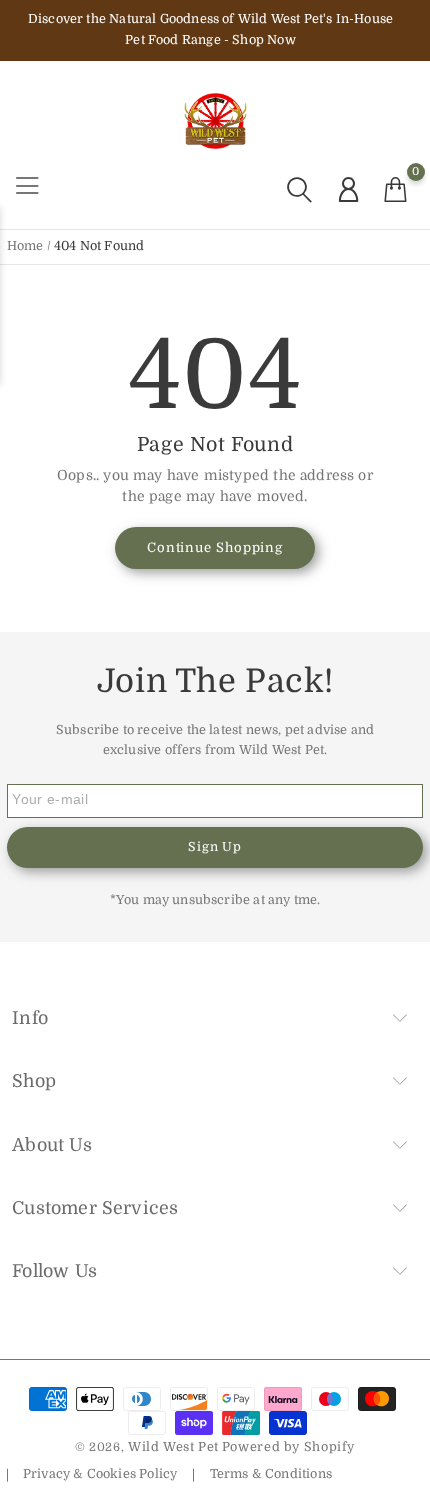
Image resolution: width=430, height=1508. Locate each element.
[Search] (299, 189)
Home (25, 246)
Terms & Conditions (270, 1474)
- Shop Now (260, 40)
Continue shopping (215, 547)
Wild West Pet (173, 1447)
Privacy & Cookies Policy (100, 1474)
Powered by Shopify (288, 1447)
